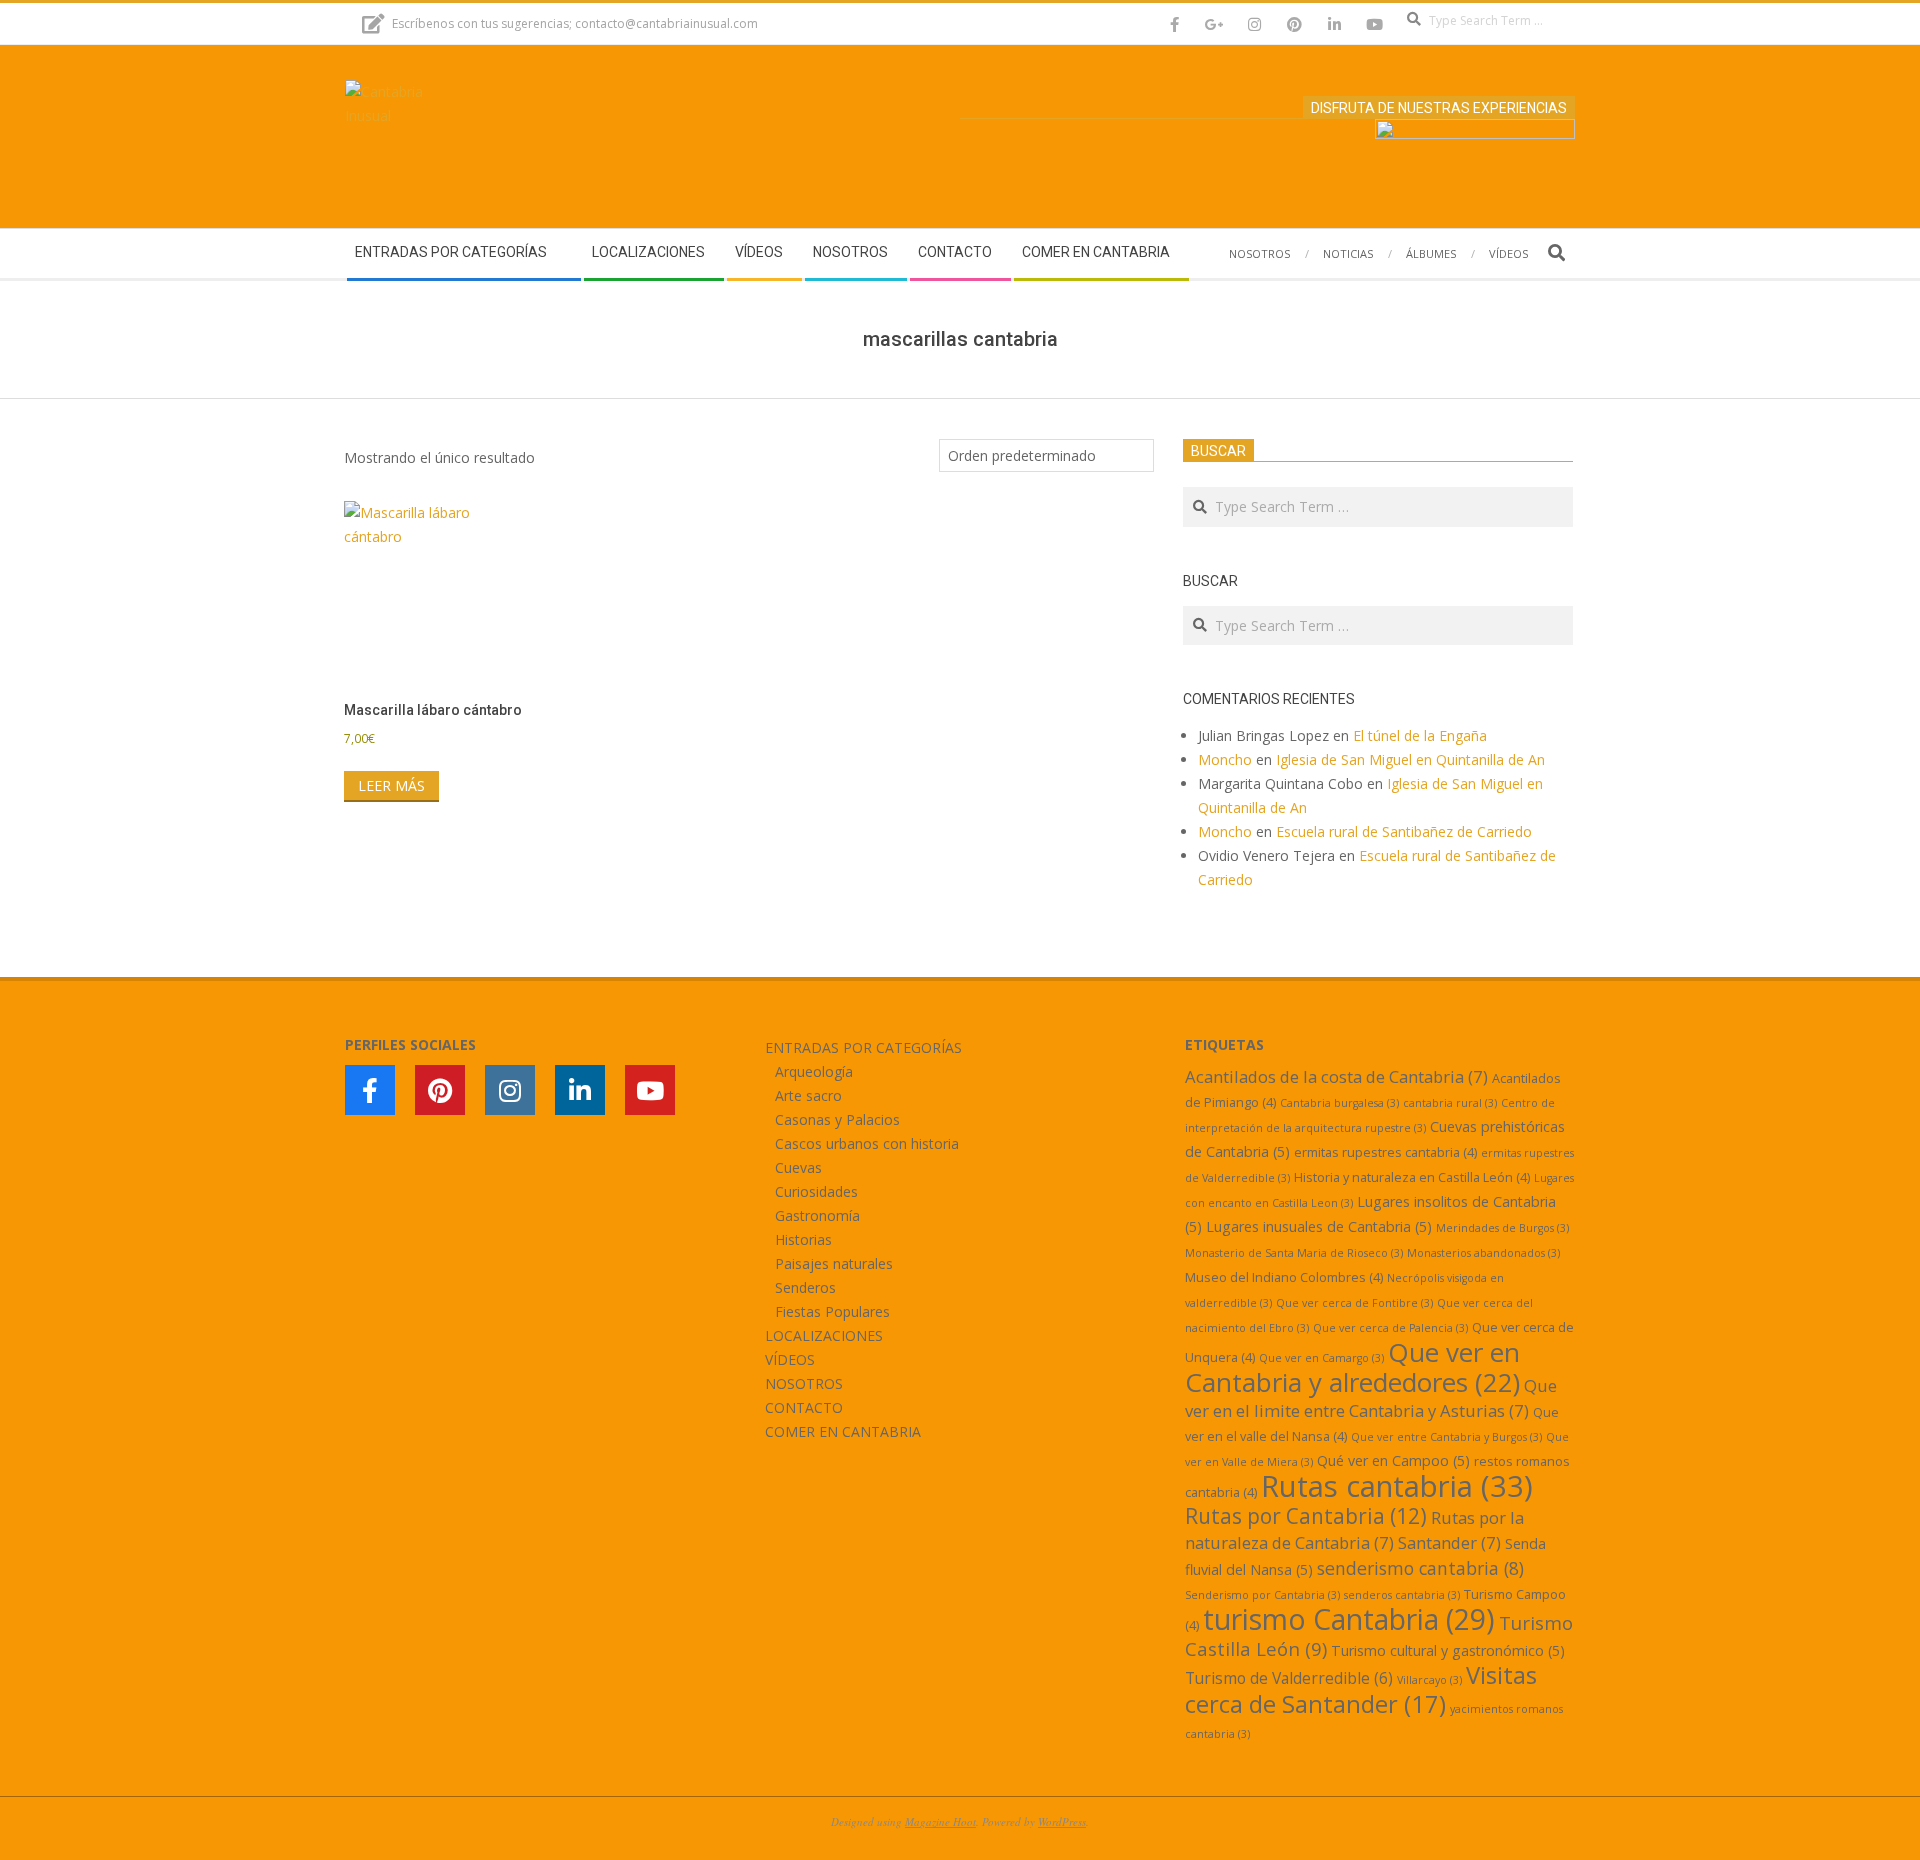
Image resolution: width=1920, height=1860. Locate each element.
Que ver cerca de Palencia (1390, 1328)
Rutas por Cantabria (1306, 1516)
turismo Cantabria (1349, 1619)
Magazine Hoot (940, 1821)
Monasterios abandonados (1483, 1253)
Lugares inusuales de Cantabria (1319, 1226)
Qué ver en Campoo (1393, 1460)
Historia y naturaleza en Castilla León (1412, 1177)
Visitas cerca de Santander (1361, 1689)
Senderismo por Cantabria (1262, 1595)
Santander (1449, 1542)
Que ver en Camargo (1321, 1358)
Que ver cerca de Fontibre (1354, 1303)
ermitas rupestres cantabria (1385, 1152)
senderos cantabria (1402, 1595)
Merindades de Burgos (1502, 1228)
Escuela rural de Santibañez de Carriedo (1404, 831)
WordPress (1062, 1821)
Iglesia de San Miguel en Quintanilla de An (1412, 759)
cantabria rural (1450, 1103)
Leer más (391, 785)
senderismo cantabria (1420, 1568)
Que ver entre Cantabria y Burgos (1446, 1437)
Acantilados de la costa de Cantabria (1336, 1076)
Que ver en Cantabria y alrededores (1352, 1367)
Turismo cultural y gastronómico (1448, 1650)
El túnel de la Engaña (1420, 735)
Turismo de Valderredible (1289, 1678)
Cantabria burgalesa (1339, 1103)
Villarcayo (1429, 1680)
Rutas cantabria (1397, 1486)
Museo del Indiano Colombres (1284, 1277)
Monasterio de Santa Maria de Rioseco (1294, 1253)
